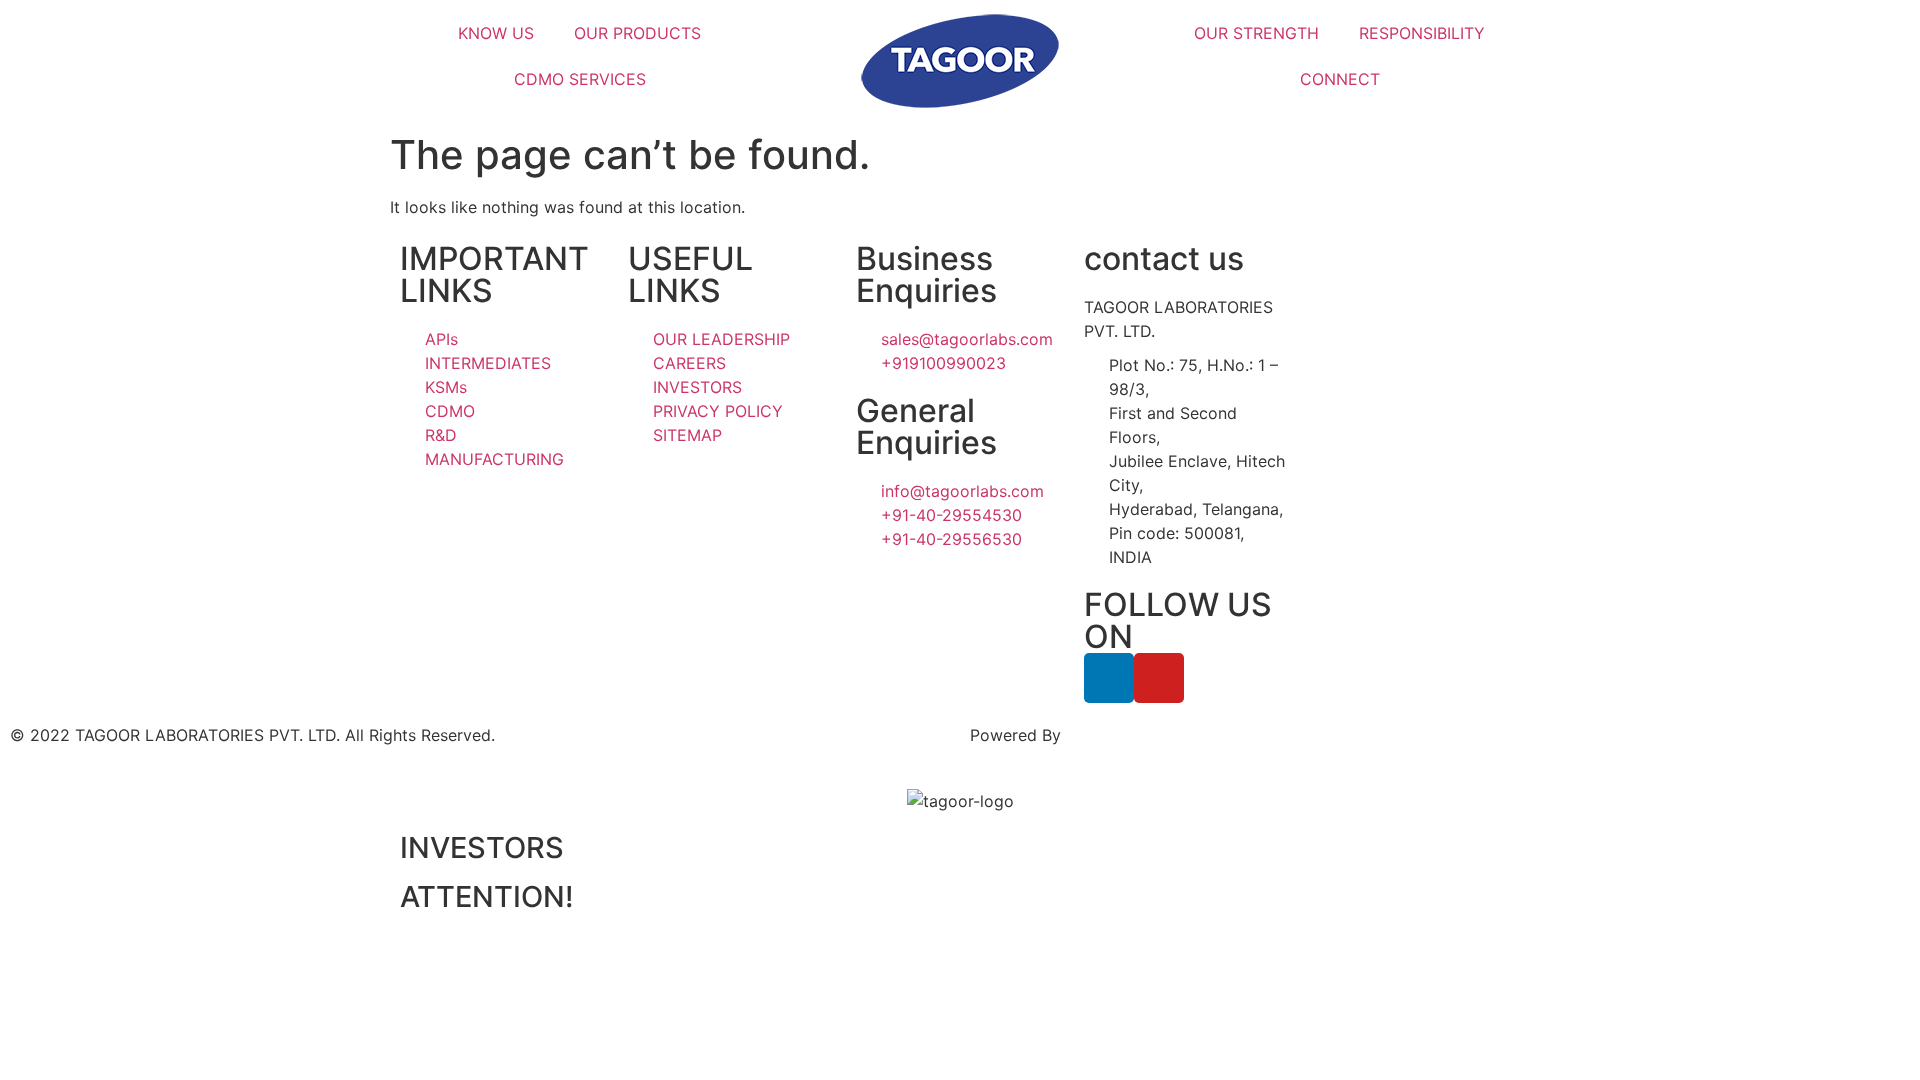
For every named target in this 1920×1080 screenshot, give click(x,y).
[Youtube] (1159, 678)
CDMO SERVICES (580, 79)
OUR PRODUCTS (637, 33)
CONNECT (1340, 79)
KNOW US (496, 33)
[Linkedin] (1109, 678)
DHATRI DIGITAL (1128, 735)
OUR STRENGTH (1256, 33)
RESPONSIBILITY (1422, 33)
